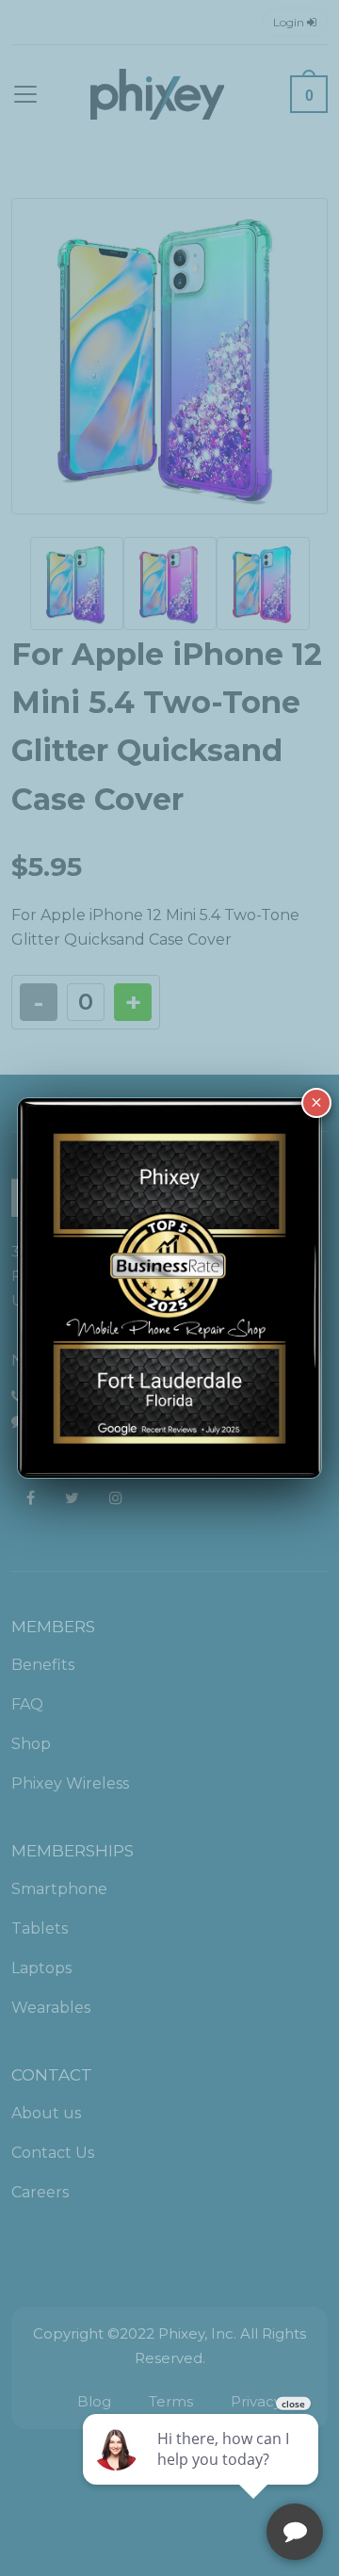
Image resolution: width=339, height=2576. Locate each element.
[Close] (316, 1103)
